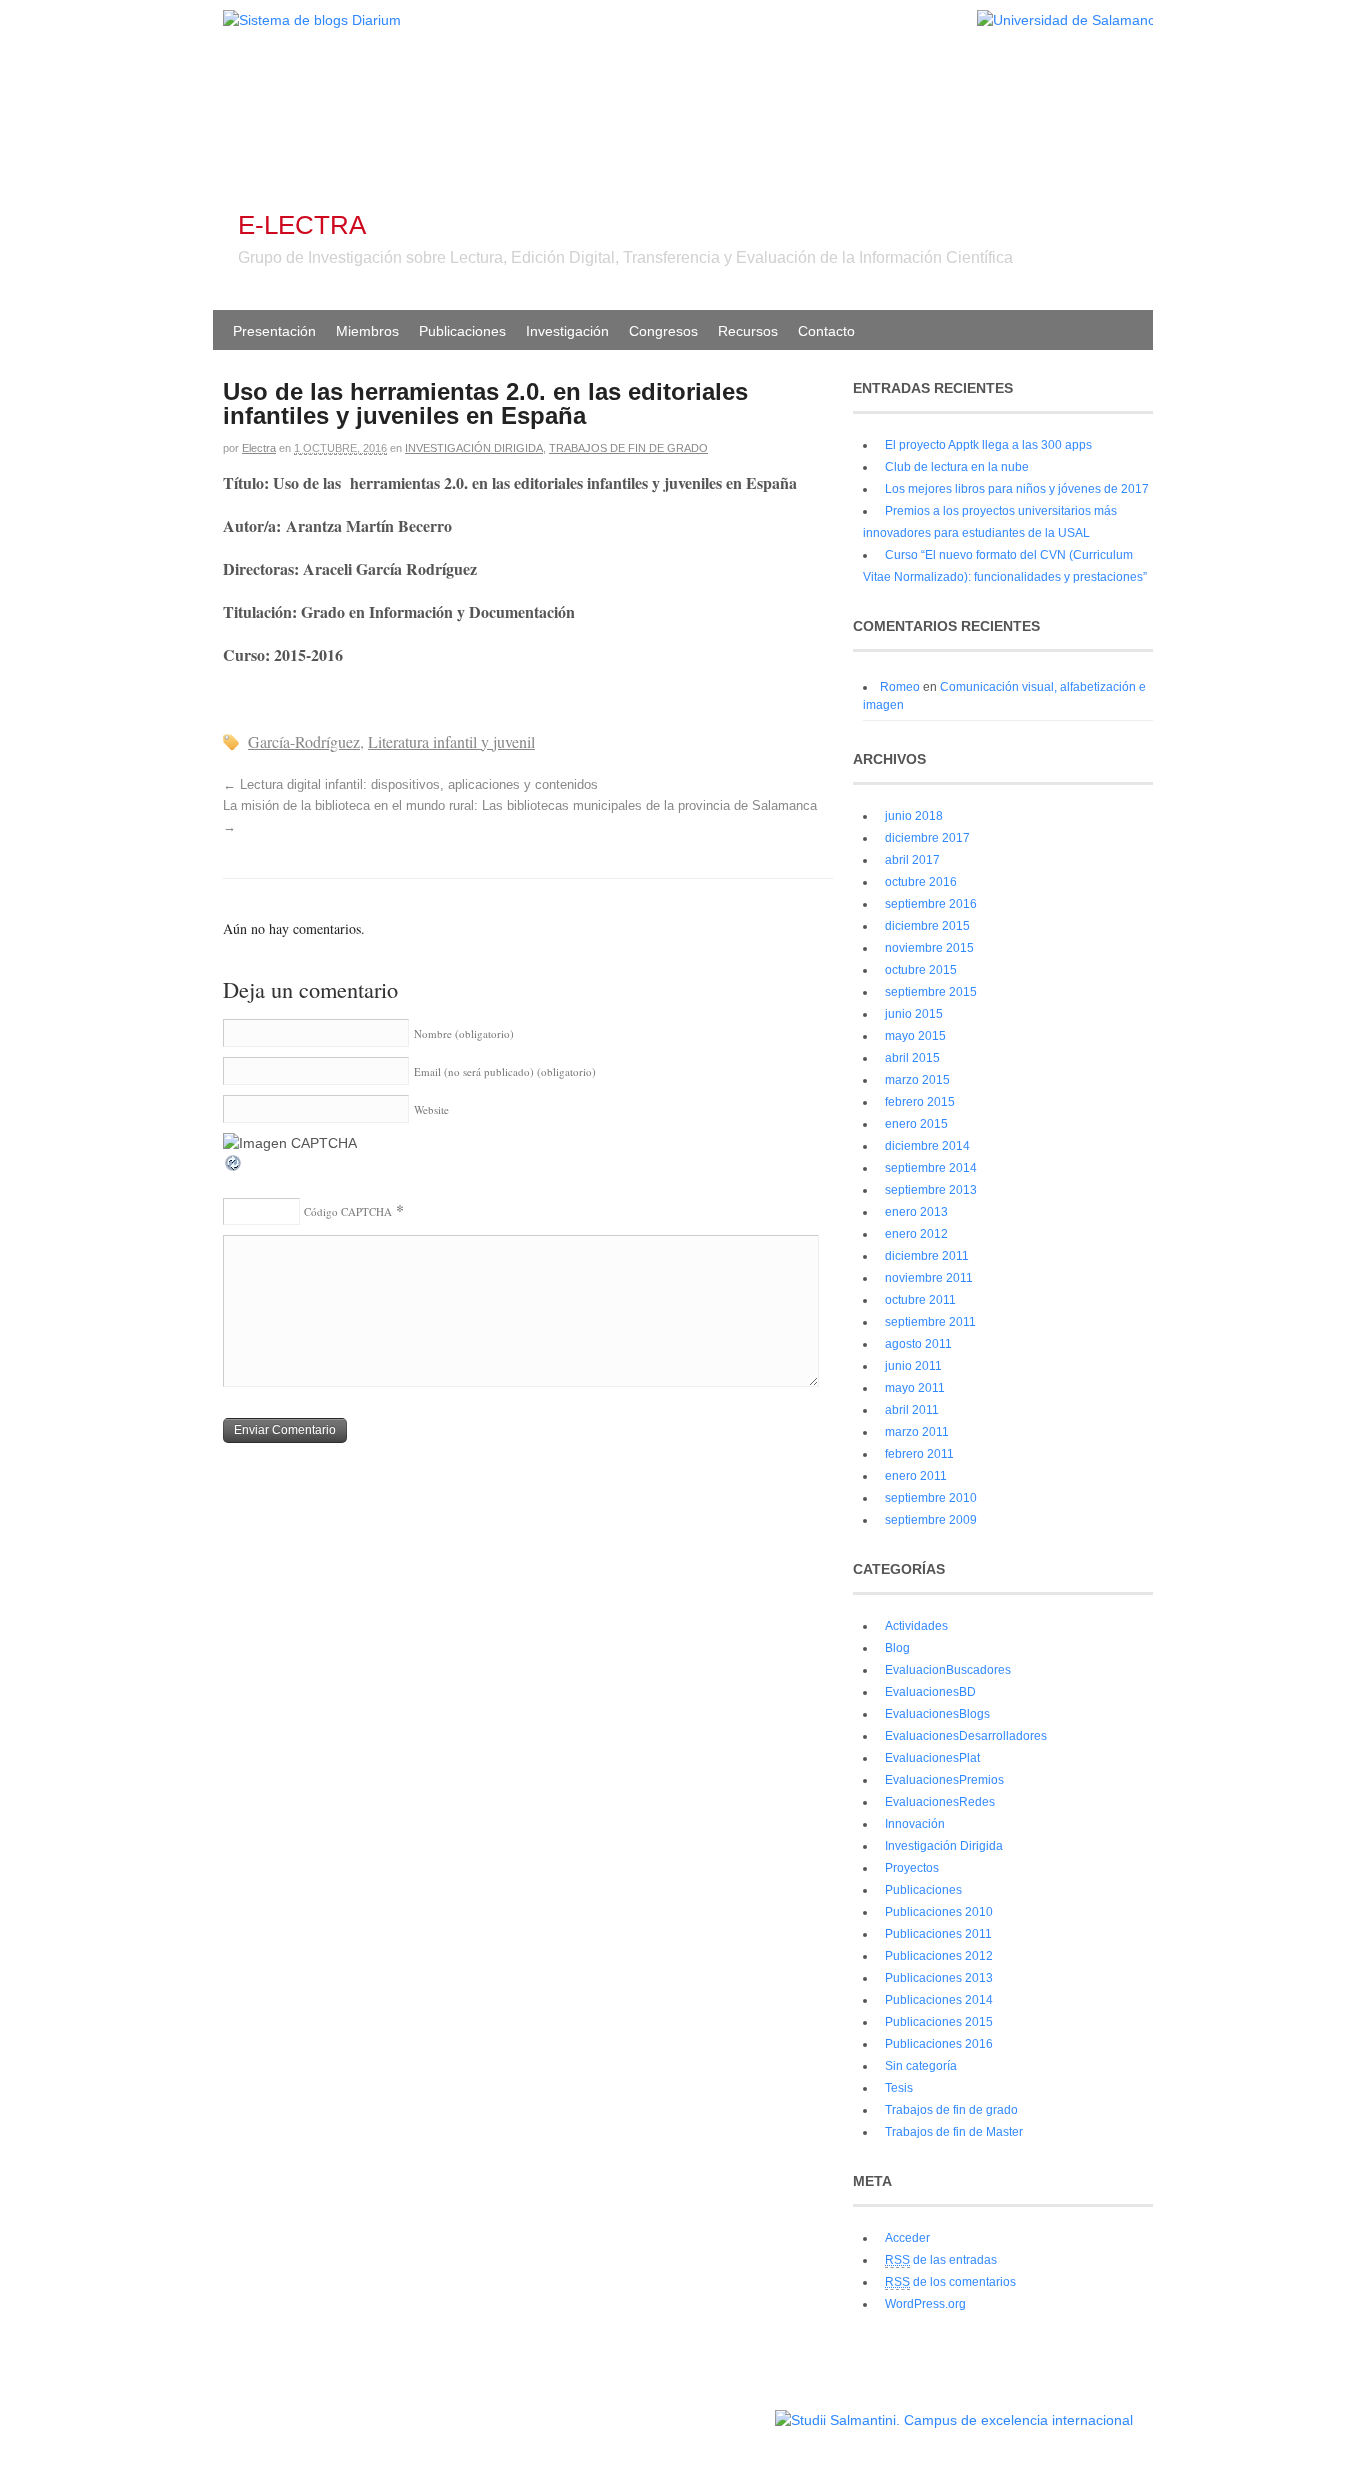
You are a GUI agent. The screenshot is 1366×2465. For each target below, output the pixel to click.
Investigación (567, 331)
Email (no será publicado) (505, 1071)
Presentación (274, 331)
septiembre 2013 (931, 1190)
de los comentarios (950, 2282)
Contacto (826, 331)
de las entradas (941, 2260)
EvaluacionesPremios (944, 1780)
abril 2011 (912, 1410)
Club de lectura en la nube (957, 467)
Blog (897, 1648)
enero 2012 (916, 1234)
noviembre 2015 (929, 948)
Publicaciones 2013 (939, 1978)
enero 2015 (916, 1124)
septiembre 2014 (931, 1168)
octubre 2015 (921, 970)
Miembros (367, 331)
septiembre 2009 (931, 1520)
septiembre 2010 (931, 1498)
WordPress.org (925, 2304)
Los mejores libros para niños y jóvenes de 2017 (1017, 489)
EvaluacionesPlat (932, 1758)
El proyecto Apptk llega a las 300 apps (988, 445)
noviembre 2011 (929, 1278)
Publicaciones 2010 (939, 1912)
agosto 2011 (918, 1344)
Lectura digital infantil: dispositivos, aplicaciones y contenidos (410, 785)
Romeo (900, 687)
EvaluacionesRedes (940, 1802)
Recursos (748, 331)
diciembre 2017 (927, 838)
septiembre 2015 (931, 992)
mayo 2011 (915, 1388)
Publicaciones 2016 (939, 2044)
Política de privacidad (711, 2410)
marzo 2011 (917, 1432)
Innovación (915, 1824)
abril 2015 (912, 1058)
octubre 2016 (921, 882)
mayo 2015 (915, 1036)
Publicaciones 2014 (939, 2000)
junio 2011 (913, 1366)
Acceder (907, 2238)
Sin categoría (921, 2066)
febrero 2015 (920, 1102)
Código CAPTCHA (348, 1211)
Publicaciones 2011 (938, 1934)
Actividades (916, 1626)
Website (431, 1109)
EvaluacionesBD (930, 1692)
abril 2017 (912, 860)
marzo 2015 (917, 1080)
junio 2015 (914, 1014)
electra (259, 448)
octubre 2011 (920, 1300)
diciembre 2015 (927, 926)
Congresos (663, 331)
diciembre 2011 (927, 1256)
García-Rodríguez (304, 741)
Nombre (464, 1033)
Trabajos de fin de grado (628, 448)
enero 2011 (916, 1476)
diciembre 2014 (927, 1146)
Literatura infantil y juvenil (451, 741)
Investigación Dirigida (474, 448)
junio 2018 (914, 816)
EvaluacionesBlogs (937, 1714)
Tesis (899, 2088)
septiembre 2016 (931, 904)
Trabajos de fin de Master (954, 2132)
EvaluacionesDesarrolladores (966, 1736)
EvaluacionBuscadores (948, 1670)
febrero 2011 (919, 1454)
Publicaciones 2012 (939, 1956)
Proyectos (912, 1868)
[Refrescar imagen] (234, 1168)
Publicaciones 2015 (939, 2022)
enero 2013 (916, 1212)
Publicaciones (462, 331)
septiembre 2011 (930, 1322)
